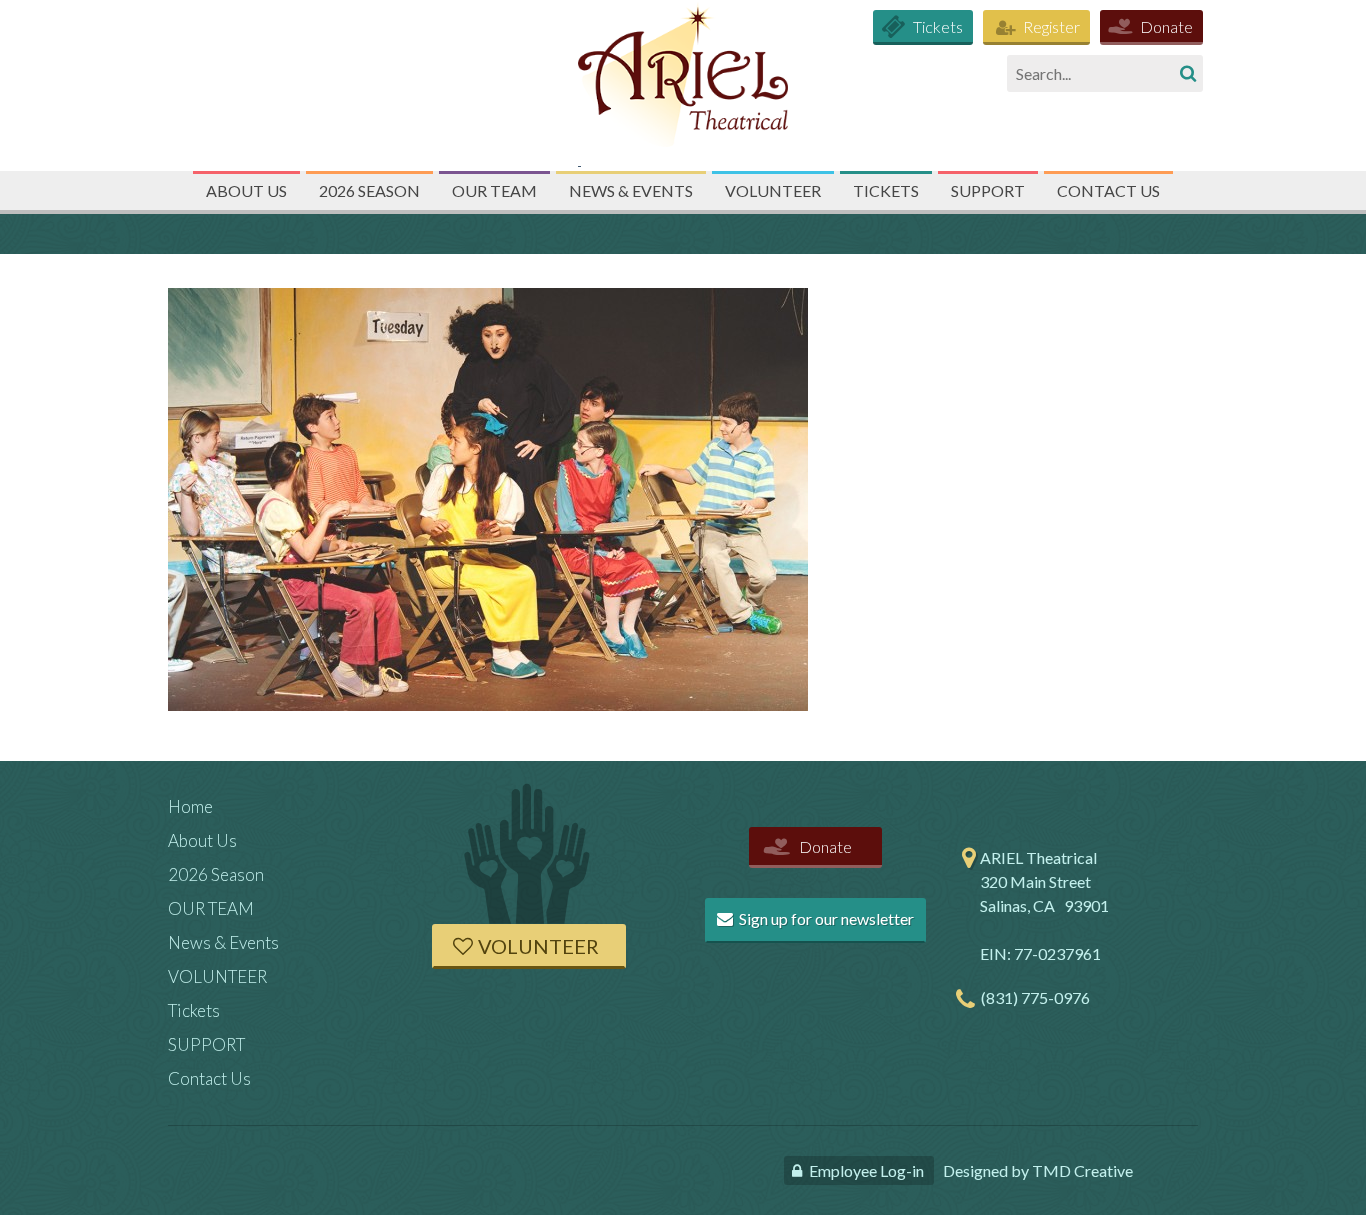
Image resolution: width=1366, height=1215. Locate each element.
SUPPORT (988, 190)
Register (1051, 26)
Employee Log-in (866, 1170)
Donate (1166, 26)
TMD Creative (1082, 1170)
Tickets (938, 26)
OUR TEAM (494, 190)
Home (190, 806)
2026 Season (369, 190)
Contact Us (1108, 190)
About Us (246, 190)
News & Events (631, 190)
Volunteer (538, 946)
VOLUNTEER (773, 190)
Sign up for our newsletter (825, 918)
